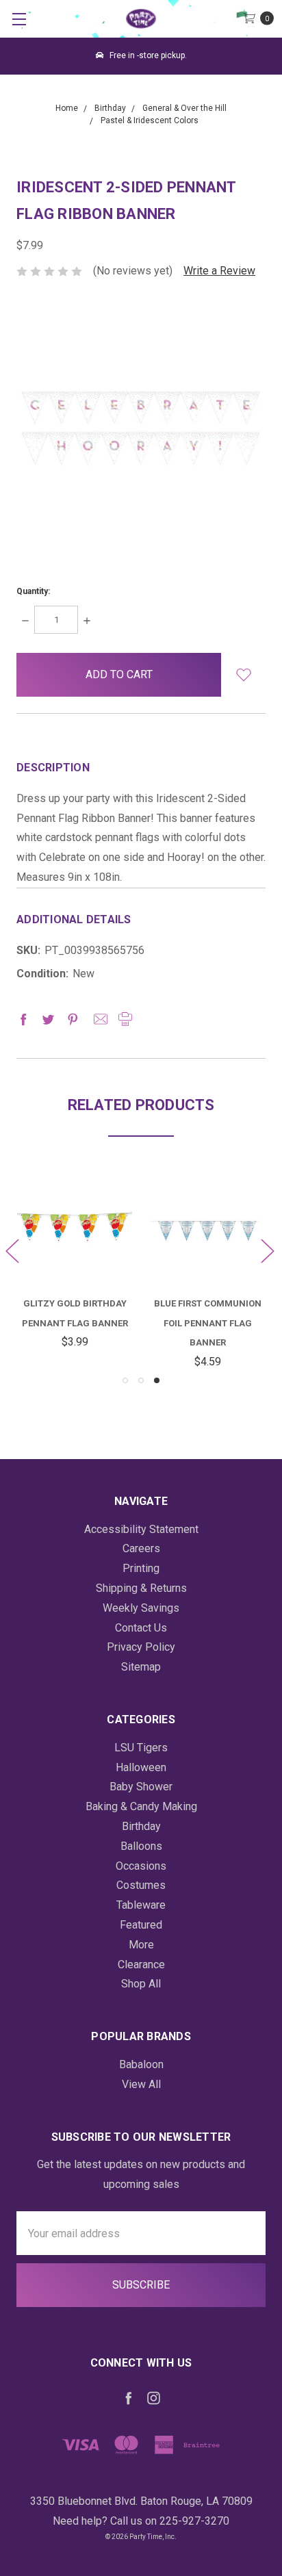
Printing (141, 1568)
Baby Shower (141, 1787)
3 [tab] (157, 1380)
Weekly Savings (141, 1608)
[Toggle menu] (19, 19)
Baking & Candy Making (141, 1806)
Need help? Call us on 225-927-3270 (141, 2521)
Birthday (141, 1826)
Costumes (141, 1885)
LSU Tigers (141, 1748)
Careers (141, 1548)
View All (141, 2084)
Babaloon (141, 2064)
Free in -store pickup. (147, 55)
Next (267, 1251)
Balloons (141, 1846)
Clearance (141, 1965)
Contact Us (141, 1628)
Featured (141, 1925)
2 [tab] (141, 1380)
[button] (243, 675)
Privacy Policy (141, 1647)
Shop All (141, 1984)
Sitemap (141, 1667)
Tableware (141, 1905)
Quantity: (33, 591)
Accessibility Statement (141, 1529)
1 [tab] (125, 1380)
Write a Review (219, 271)
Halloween (141, 1767)
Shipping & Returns (141, 1588)
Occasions (141, 1866)
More (141, 1945)
